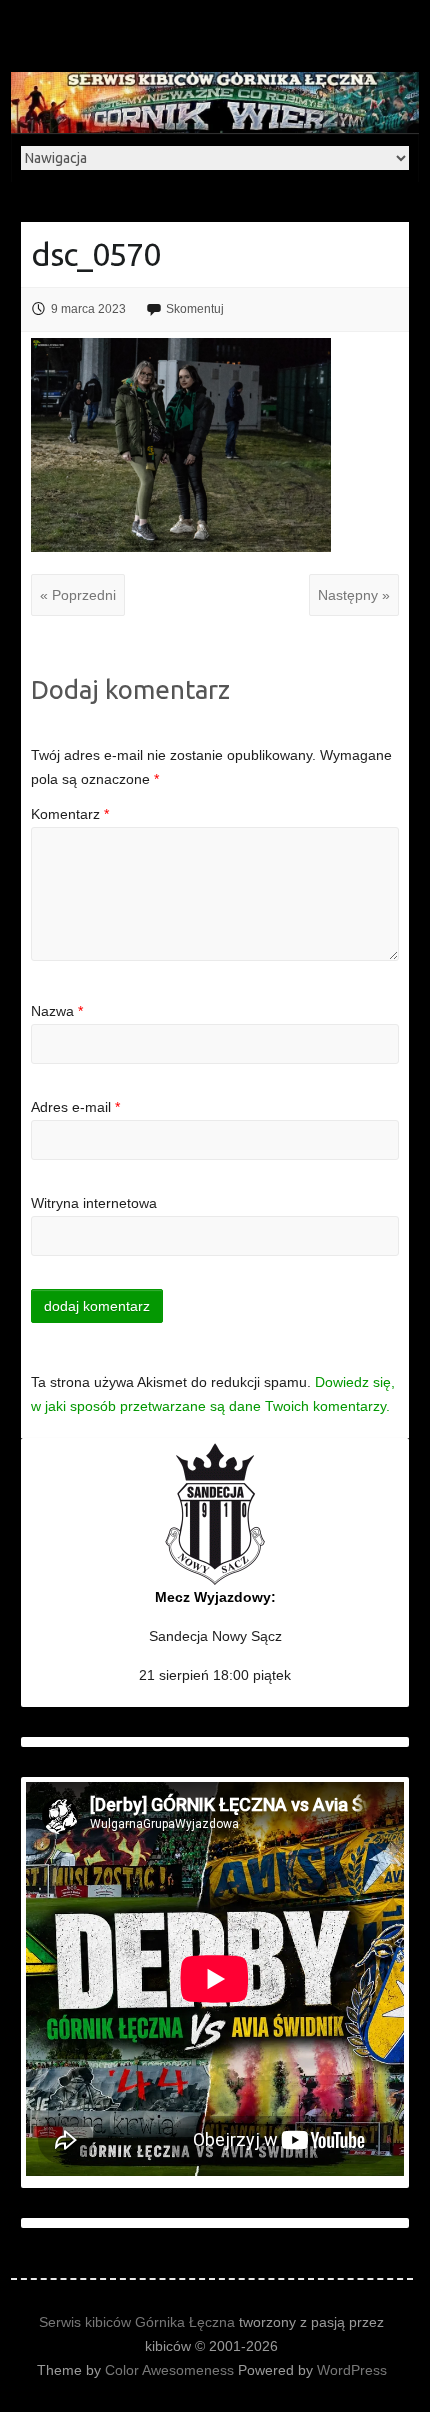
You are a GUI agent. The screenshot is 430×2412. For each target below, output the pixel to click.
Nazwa (57, 1011)
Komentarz (70, 814)
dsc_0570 (95, 254)
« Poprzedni (78, 595)
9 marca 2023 (88, 309)
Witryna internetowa (94, 1203)
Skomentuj (195, 309)
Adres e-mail (75, 1107)
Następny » (354, 595)
